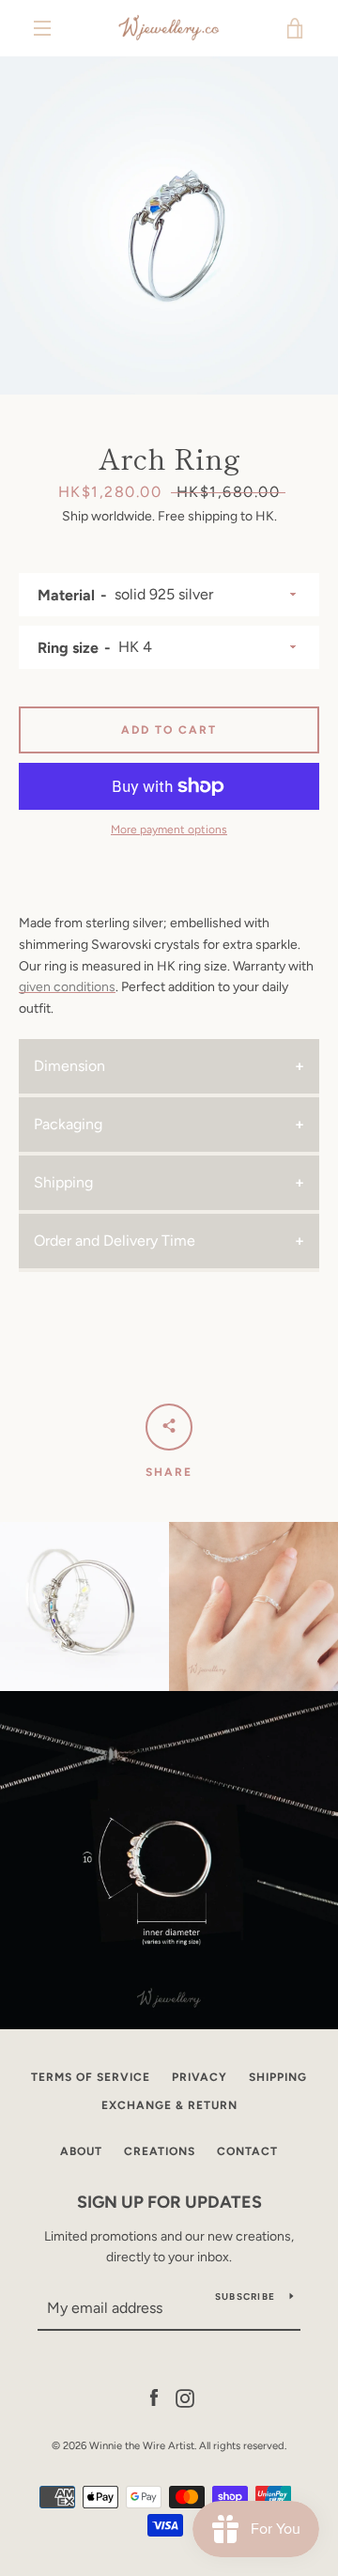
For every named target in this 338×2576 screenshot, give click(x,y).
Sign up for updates (169, 2202)
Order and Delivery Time (115, 1241)
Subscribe (245, 2297)
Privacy (200, 2077)
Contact (247, 2151)
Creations (160, 2151)
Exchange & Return (169, 2105)
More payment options (169, 830)
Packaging (68, 1124)
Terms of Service (91, 2077)
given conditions (67, 987)
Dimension (69, 1066)
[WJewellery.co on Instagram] (185, 2397)
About (81, 2151)
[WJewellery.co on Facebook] (154, 2397)
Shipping (63, 1182)
